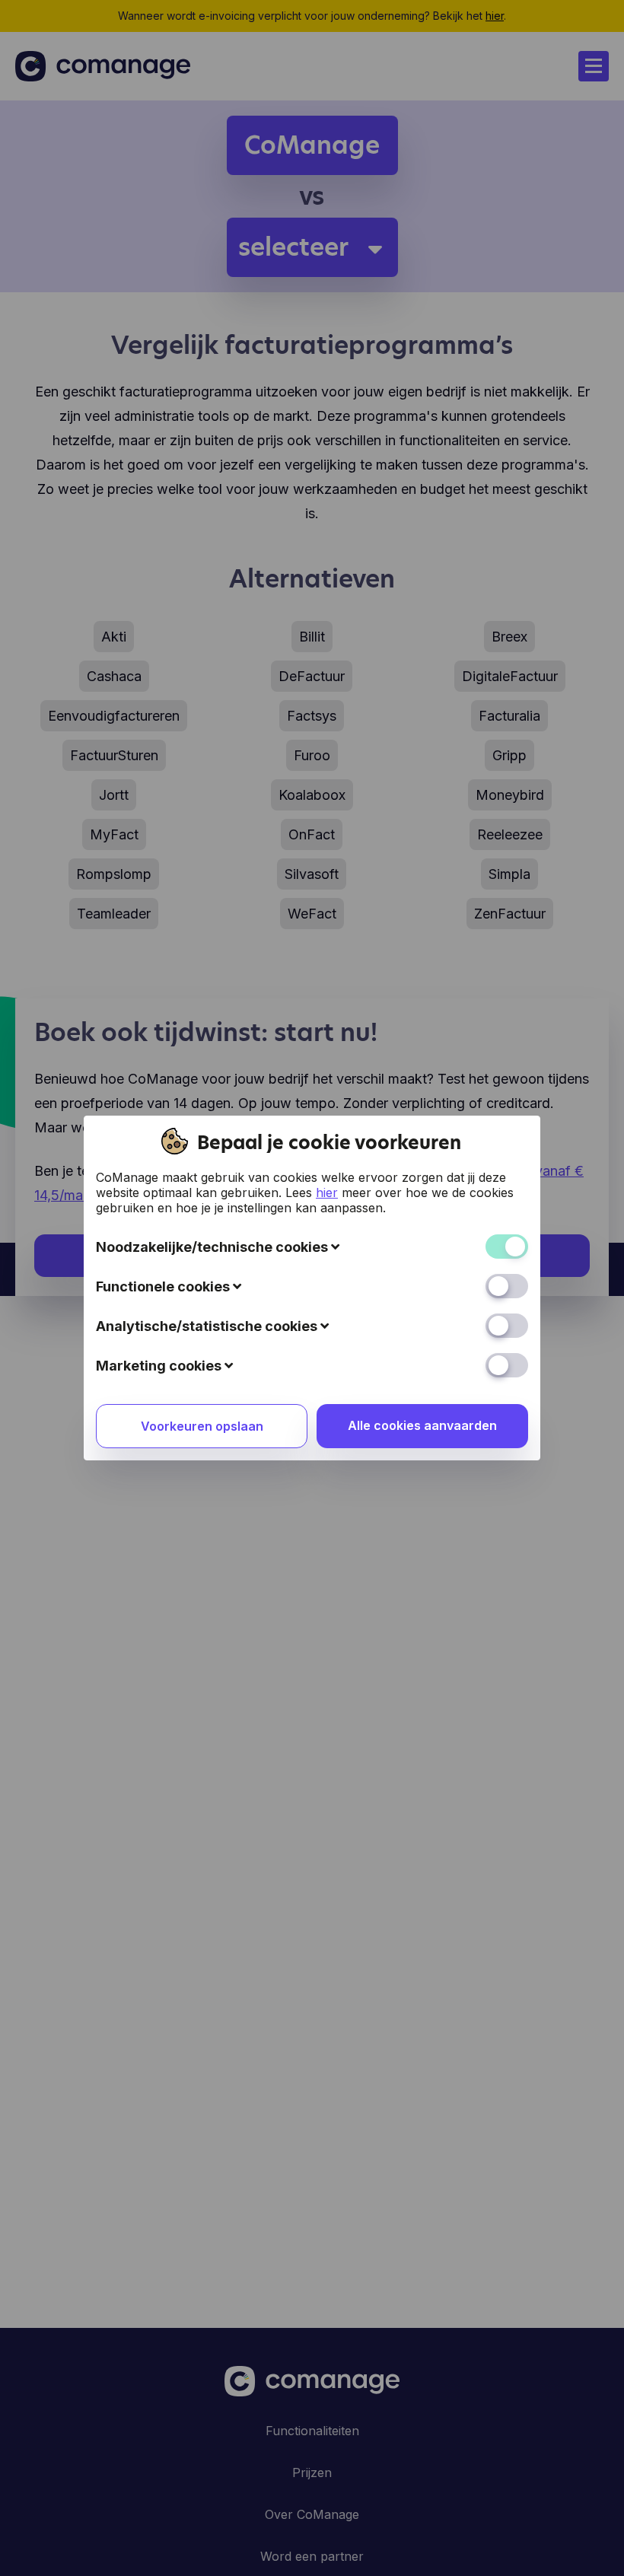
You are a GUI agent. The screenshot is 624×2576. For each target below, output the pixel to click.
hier (327, 1192)
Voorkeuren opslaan (202, 1426)
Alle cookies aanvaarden (422, 1425)
